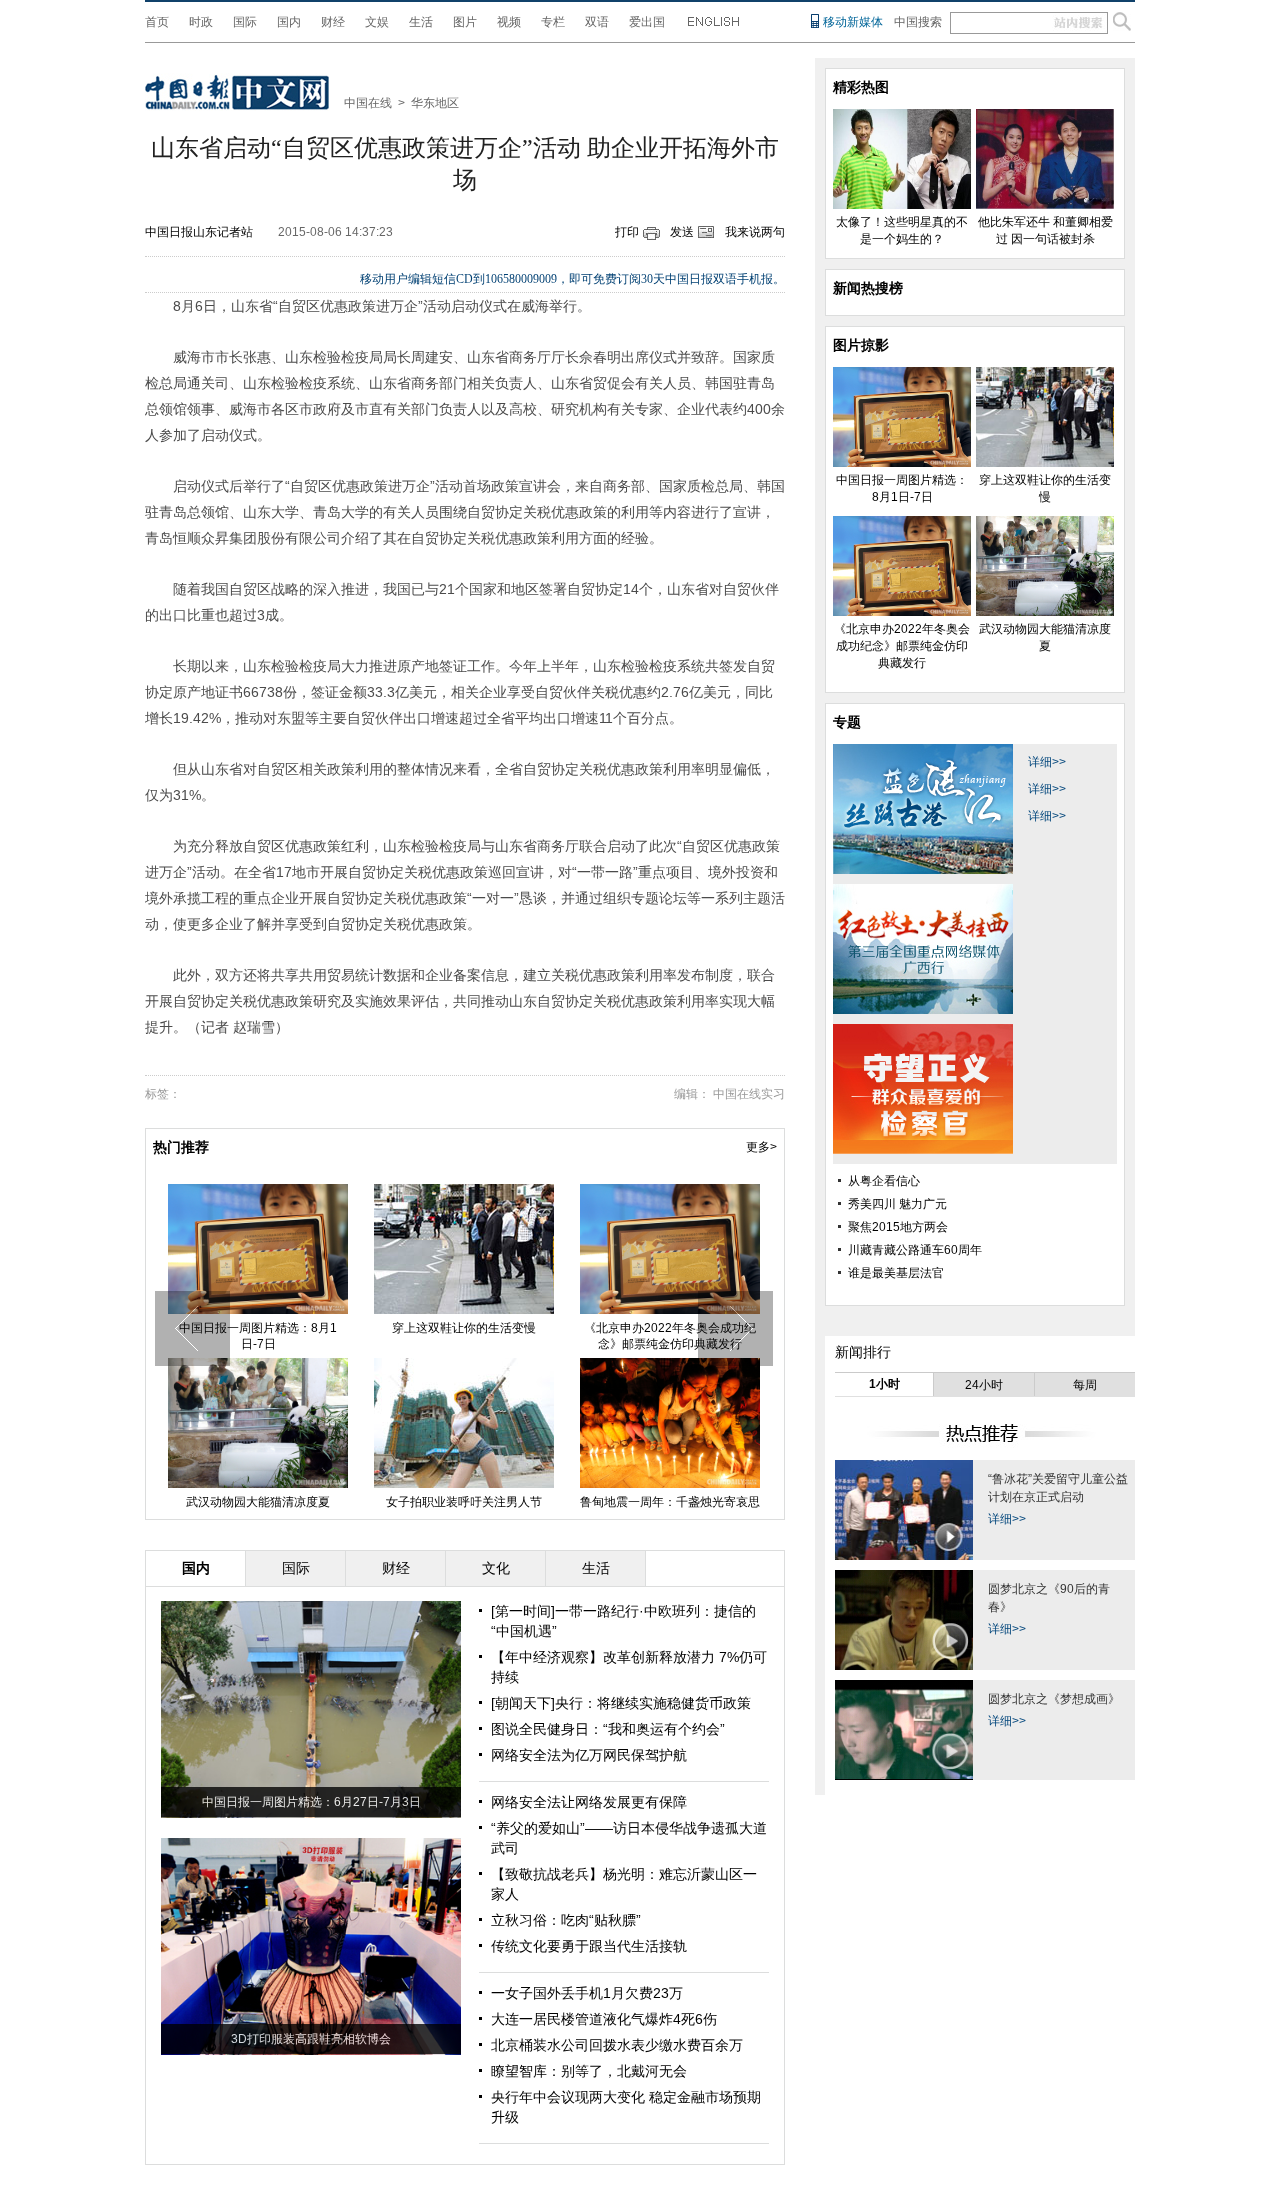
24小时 (984, 1385)
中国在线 (368, 103)
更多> (761, 1147)
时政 (201, 22)
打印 (627, 232)
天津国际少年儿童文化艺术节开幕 (464, 1486)
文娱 (377, 22)
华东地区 (435, 103)
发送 (682, 232)
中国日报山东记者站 (199, 232)
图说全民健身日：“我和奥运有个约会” (608, 1729)
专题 (847, 722)
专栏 (553, 22)
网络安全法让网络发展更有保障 (589, 1802)
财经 (333, 22)
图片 (465, 22)
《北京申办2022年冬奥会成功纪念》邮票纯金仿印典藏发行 (902, 646)
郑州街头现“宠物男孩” (670, 1328)
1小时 (884, 1384)
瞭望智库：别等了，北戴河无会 (589, 2071)
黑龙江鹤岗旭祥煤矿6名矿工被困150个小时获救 (258, 1494)
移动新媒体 (853, 22)
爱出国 (647, 22)
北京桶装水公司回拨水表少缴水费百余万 (617, 2045)
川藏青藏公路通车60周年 (915, 1250)
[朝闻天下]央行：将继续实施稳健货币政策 (621, 1703)
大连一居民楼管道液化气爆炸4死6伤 (604, 2019)
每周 (1085, 1385)
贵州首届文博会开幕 (670, 1486)
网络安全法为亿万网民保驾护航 (589, 1755)
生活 (421, 22)
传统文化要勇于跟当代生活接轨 (589, 1946)
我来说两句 (755, 232)
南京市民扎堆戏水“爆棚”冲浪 (464, 1198)
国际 (245, 22)
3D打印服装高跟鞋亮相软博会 (311, 2039)
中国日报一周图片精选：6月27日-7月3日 (311, 1802)
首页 (157, 22)
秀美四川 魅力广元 (897, 1204)
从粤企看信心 (884, 1181)
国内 (289, 22)
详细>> (1047, 762)
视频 (509, 22)
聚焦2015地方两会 (898, 1227)
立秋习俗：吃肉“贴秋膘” (566, 1920)
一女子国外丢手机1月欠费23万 (587, 1993)
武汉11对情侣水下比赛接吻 (258, 1328)
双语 (597, 22)
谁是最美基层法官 (896, 1273)
